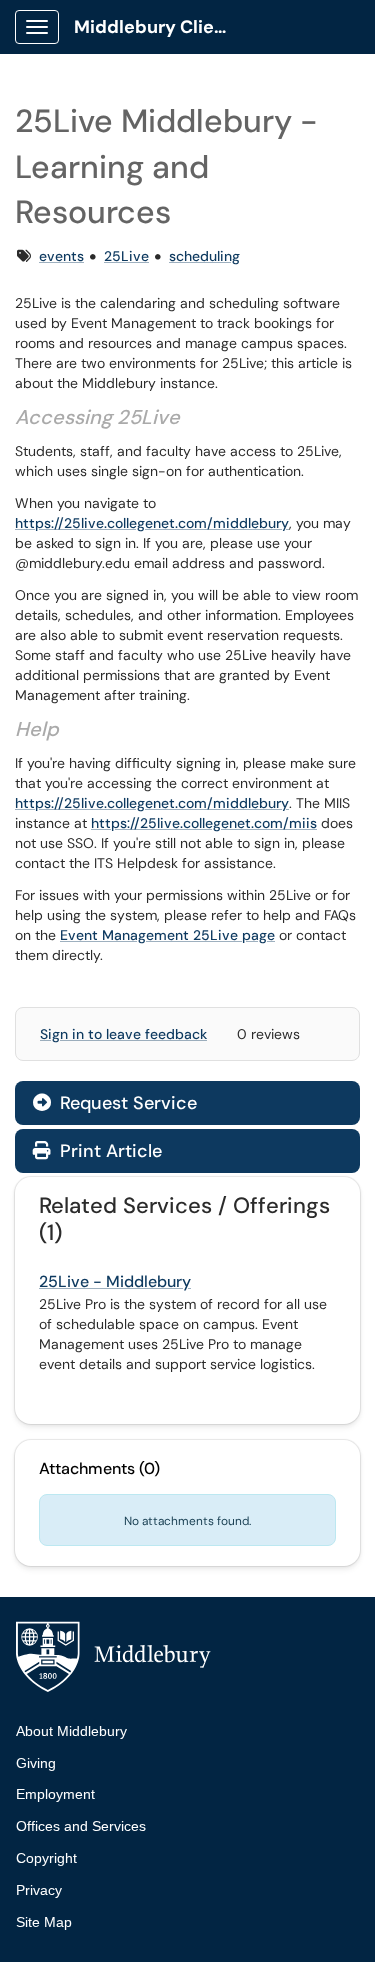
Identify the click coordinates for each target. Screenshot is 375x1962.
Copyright (46, 1858)
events (61, 256)
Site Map (44, 1922)
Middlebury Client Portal (161, 27)
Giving (36, 1763)
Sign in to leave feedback (123, 1034)
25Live (126, 256)
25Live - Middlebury (115, 1281)
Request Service (126, 1103)
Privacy (39, 1890)
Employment (55, 1794)
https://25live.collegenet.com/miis (204, 823)
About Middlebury (71, 1731)
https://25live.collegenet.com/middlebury (152, 523)
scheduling (204, 256)
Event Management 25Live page (167, 935)
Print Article (108, 1151)
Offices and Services (81, 1826)
